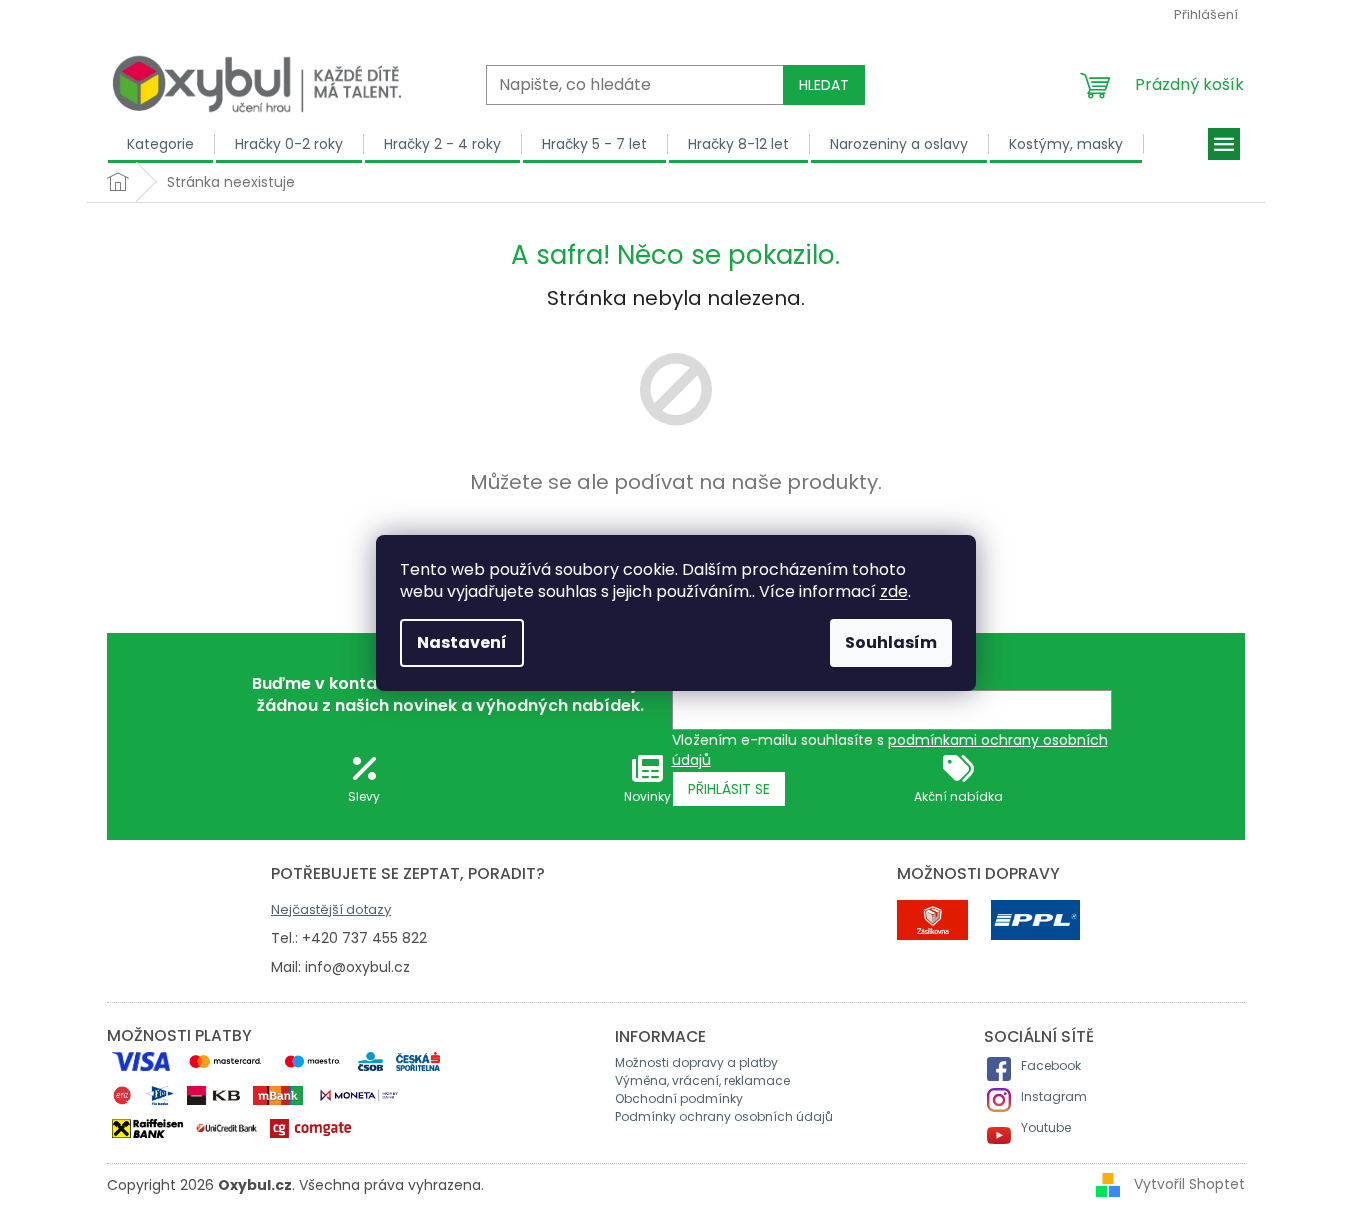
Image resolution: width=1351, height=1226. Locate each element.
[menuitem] (161, 144)
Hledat (824, 85)
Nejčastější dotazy (331, 909)
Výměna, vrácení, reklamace (702, 1080)
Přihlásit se (729, 789)
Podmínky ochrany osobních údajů (724, 1116)
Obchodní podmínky (679, 1098)
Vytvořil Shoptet (1189, 1184)
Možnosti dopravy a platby (696, 1062)
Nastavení (462, 642)
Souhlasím (891, 642)
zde (894, 591)
